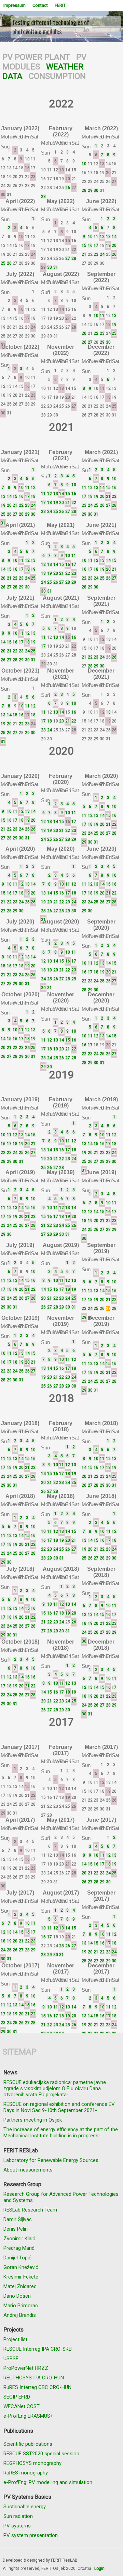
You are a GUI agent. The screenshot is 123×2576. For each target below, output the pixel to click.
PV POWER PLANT (36, 57)
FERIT (60, 5)
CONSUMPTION (57, 76)
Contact (40, 5)
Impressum (15, 5)
